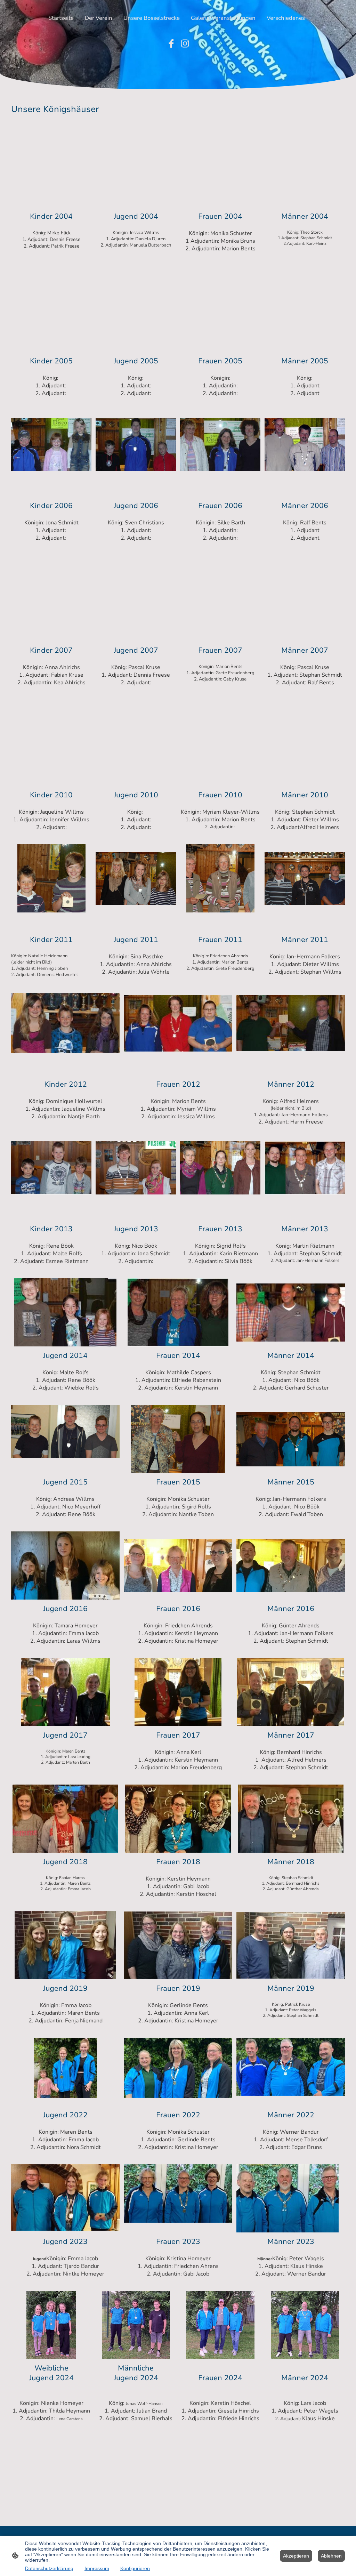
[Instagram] (185, 43)
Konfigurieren (135, 2568)
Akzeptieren (296, 2556)
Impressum (97, 2568)
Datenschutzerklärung (49, 2568)
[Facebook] (171, 43)
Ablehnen (331, 2556)
